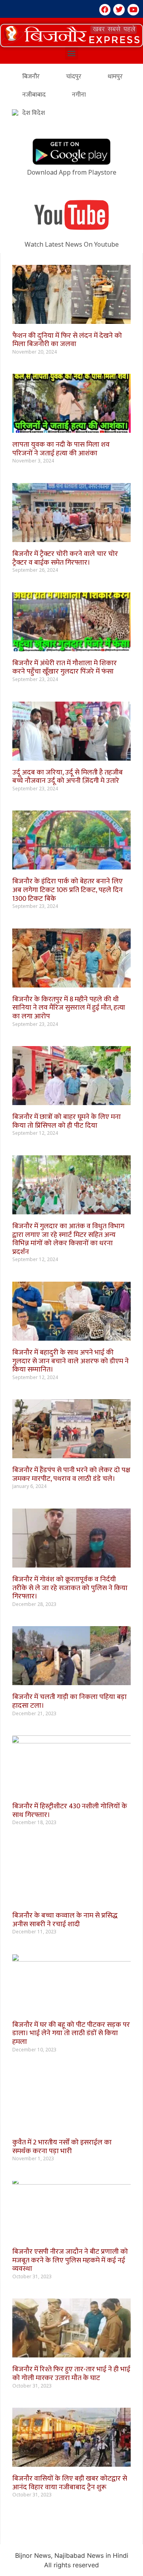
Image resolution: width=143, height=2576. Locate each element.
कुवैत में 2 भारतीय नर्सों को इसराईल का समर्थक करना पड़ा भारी (62, 2147)
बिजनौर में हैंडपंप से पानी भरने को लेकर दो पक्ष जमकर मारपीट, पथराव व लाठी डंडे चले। (71, 1474)
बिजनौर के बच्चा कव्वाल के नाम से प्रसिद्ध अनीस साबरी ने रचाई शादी (65, 1920)
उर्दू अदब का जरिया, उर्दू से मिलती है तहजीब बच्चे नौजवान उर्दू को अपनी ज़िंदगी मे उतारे (68, 777)
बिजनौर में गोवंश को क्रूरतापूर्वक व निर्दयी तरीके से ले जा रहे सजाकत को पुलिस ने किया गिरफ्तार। (70, 1588)
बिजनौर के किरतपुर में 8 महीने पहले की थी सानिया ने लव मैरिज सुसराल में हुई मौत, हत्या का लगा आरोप (69, 1008)
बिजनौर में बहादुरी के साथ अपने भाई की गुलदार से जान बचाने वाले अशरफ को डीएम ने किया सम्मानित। (71, 1361)
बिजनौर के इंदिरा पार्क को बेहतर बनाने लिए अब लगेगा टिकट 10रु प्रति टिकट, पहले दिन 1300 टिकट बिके (68, 890)
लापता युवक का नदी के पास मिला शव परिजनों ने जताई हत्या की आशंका (61, 449)
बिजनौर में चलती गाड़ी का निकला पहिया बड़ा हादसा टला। (70, 1701)
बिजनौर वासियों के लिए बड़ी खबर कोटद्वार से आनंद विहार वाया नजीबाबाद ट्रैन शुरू (70, 2483)
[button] (71, 35)
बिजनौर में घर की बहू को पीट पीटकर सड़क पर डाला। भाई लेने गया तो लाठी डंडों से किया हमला (71, 2033)
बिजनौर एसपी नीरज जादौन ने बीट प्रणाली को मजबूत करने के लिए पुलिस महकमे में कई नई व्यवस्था (70, 2260)
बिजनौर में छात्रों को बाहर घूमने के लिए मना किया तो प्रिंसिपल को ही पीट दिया (67, 1121)
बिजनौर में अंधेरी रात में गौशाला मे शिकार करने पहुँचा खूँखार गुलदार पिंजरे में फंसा (65, 668)
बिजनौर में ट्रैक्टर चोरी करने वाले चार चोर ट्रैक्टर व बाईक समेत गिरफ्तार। (65, 558)
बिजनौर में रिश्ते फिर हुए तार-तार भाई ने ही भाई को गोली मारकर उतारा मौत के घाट (71, 2374)
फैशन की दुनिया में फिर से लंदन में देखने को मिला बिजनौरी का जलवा (67, 340)
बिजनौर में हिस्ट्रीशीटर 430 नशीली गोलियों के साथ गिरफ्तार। (70, 1811)
